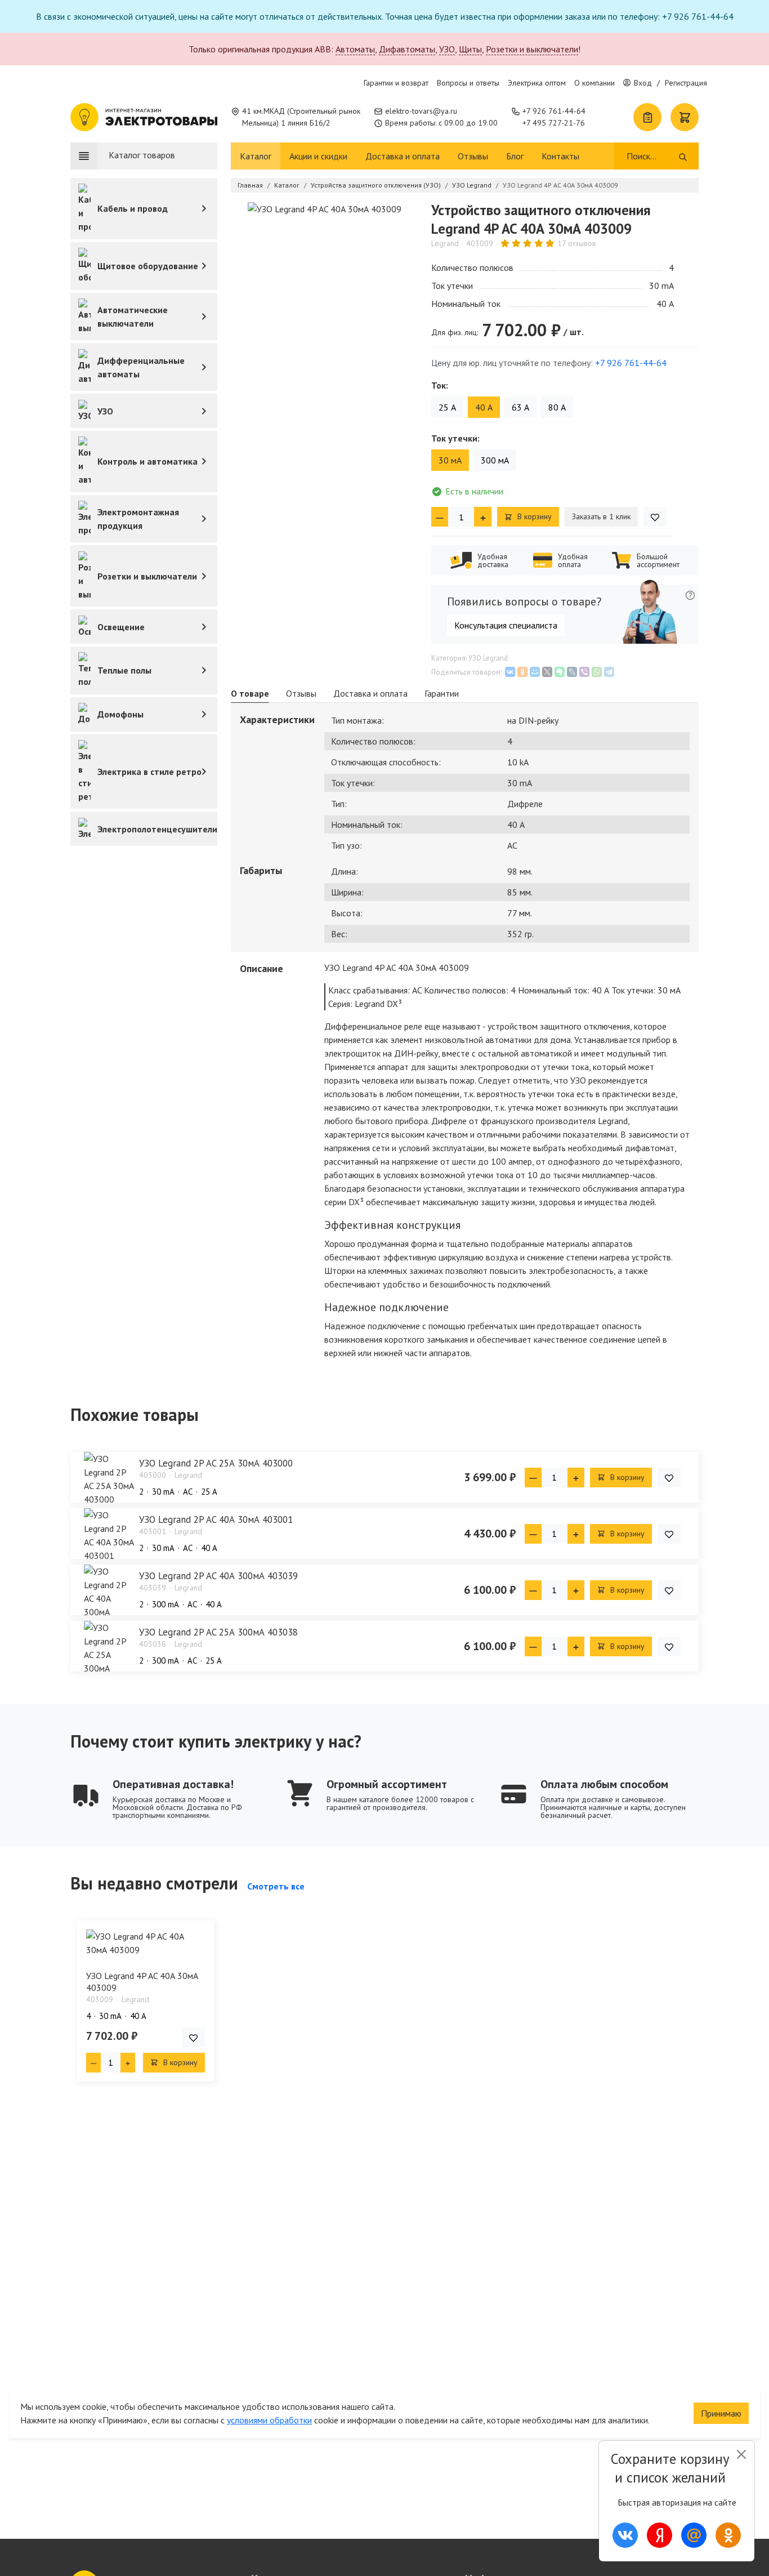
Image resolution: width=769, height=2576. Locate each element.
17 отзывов (577, 243)
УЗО (447, 49)
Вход (643, 83)
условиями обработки (269, 2420)
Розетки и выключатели (532, 49)
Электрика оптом (537, 83)
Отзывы (473, 156)
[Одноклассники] (522, 672)
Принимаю (721, 2413)
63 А (520, 407)
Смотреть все (276, 1886)
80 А (557, 407)
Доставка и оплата (403, 156)
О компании (594, 83)
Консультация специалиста (506, 625)
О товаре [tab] (250, 693)
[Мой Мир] (535, 672)
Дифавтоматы (407, 49)
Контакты (560, 156)
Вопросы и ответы (468, 83)
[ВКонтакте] (510, 672)
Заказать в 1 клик (601, 516)
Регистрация (686, 83)
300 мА (495, 460)
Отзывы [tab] (301, 693)
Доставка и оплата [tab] (370, 693)
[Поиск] (683, 156)
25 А (447, 407)
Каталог (256, 156)
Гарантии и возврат (396, 83)
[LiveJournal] (572, 672)
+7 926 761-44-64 (554, 111)
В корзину (533, 516)
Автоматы (355, 49)
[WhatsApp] (597, 672)
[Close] (741, 2454)
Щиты (470, 49)
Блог (515, 156)
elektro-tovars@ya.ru (421, 111)
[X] (547, 672)
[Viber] (584, 672)
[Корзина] (685, 117)
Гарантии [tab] (442, 693)
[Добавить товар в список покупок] (655, 517)
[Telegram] (609, 672)
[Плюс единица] (482, 517)
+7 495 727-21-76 (554, 123)
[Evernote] (560, 672)
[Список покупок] (647, 117)
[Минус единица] (440, 517)
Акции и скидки (318, 156)
